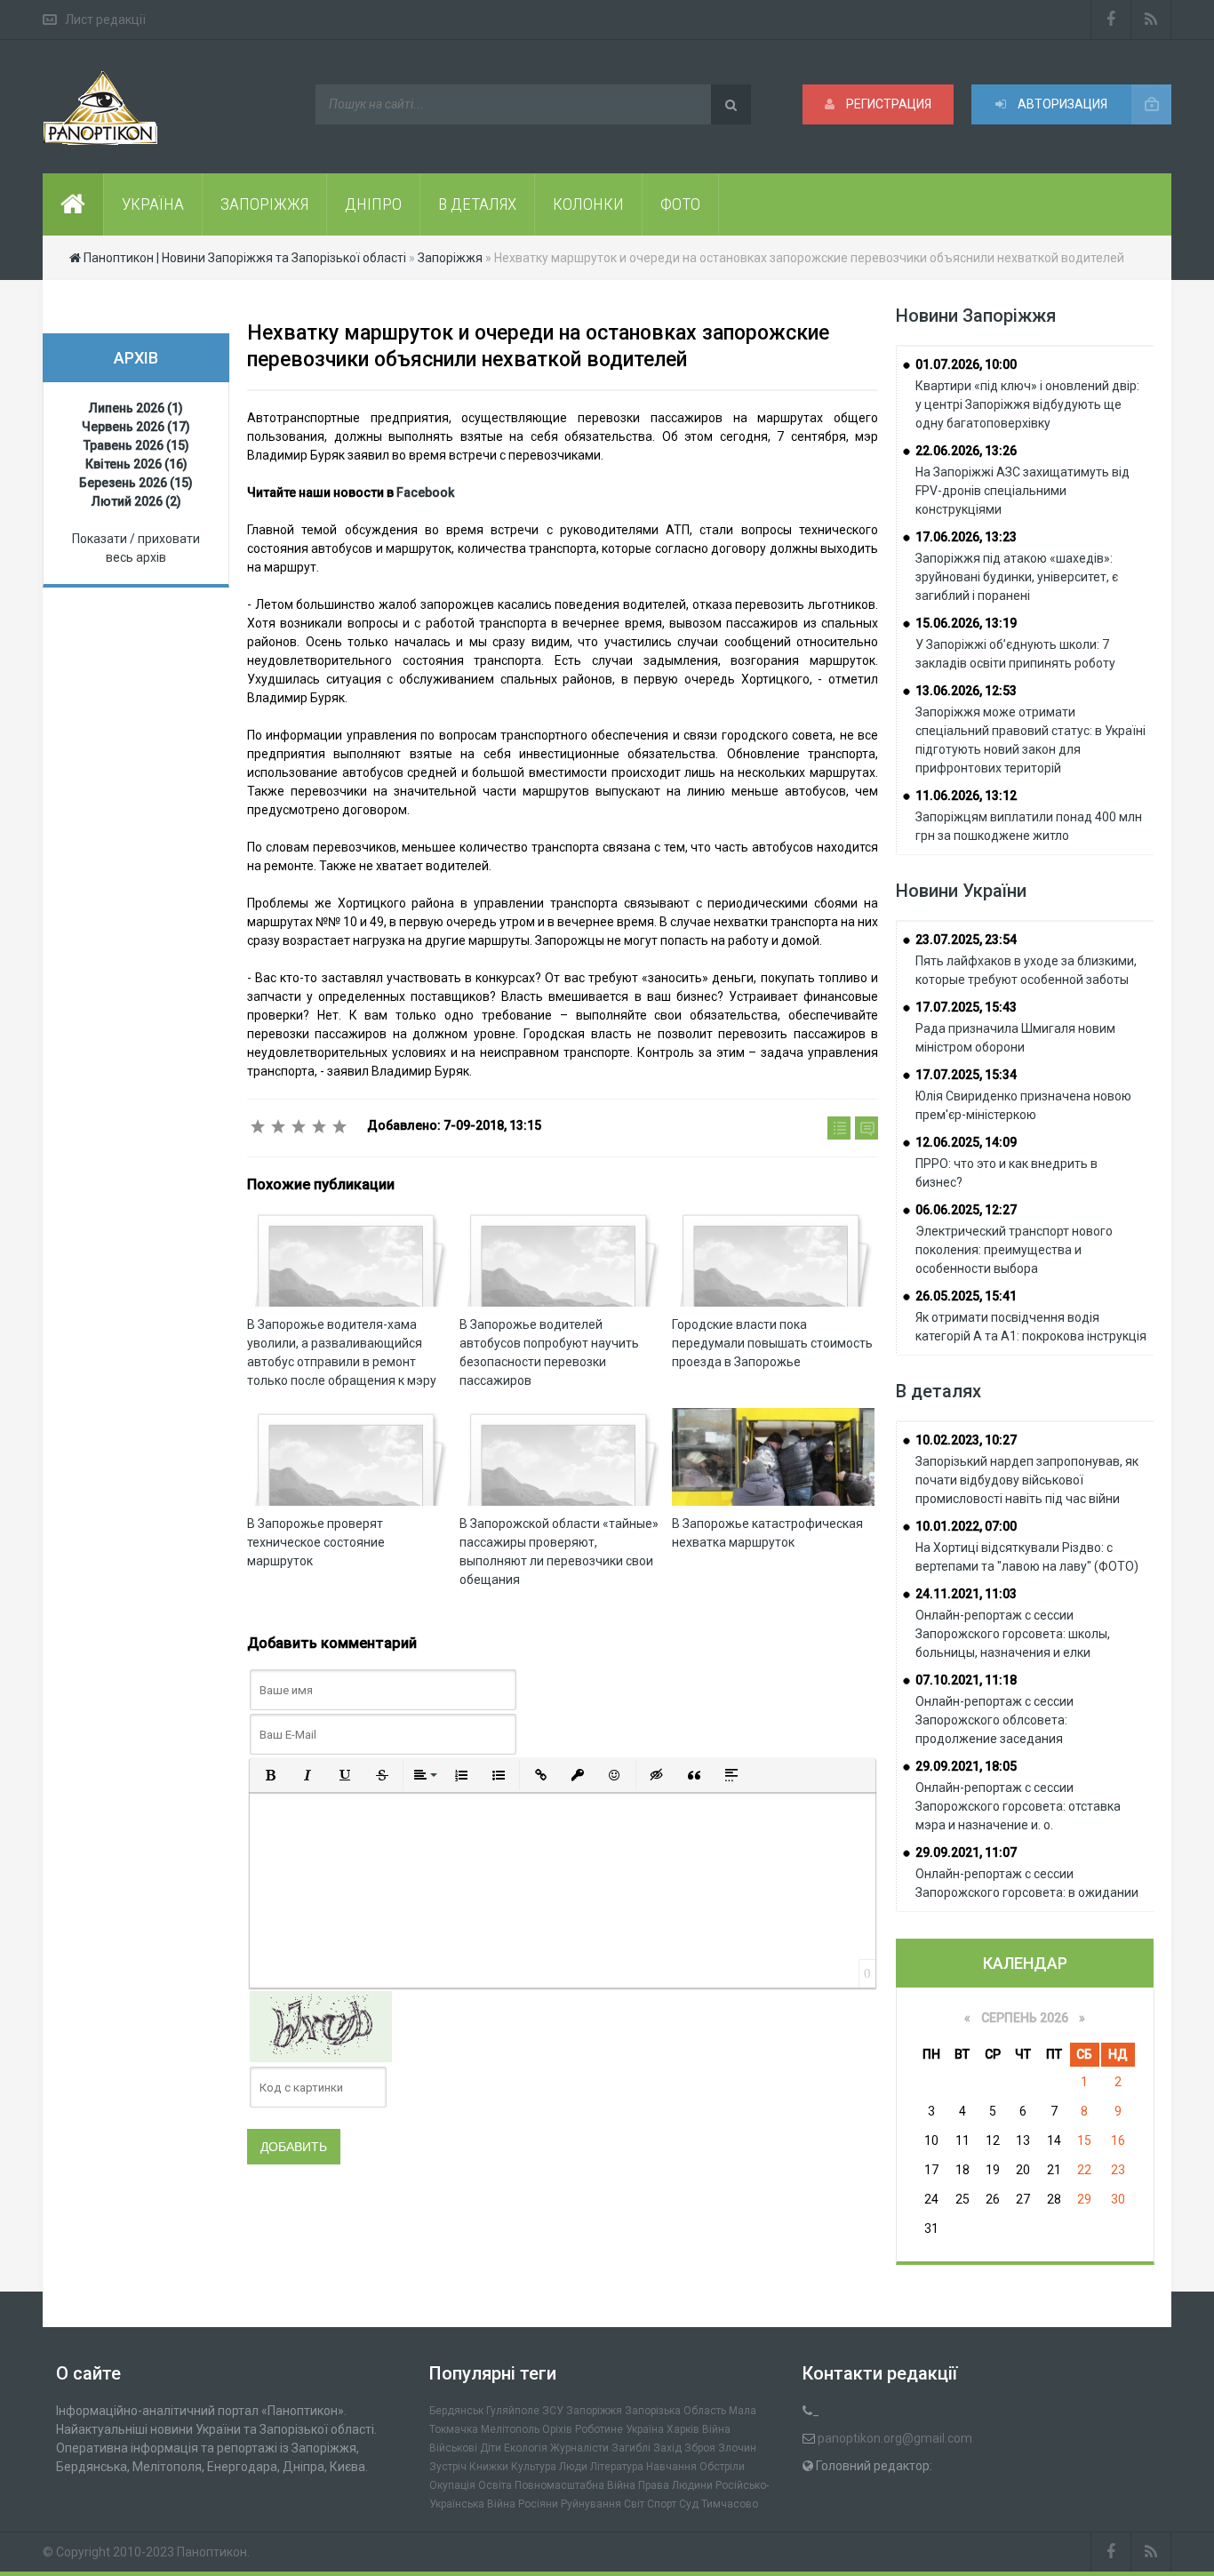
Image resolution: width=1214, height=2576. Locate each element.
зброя (700, 2448)
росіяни (538, 2504)
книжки (489, 2467)
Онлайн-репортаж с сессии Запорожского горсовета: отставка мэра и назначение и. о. (1018, 1806)
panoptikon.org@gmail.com (895, 2438)
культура (534, 2467)
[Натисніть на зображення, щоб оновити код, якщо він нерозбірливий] (321, 2026)
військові (453, 2448)
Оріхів (557, 2429)
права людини (675, 2485)
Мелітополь (510, 2429)
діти (491, 2448)
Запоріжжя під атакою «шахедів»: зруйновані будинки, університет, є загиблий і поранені (1017, 577)
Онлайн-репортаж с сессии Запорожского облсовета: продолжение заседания (994, 1720)
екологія (526, 2448)
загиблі (631, 2448)
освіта (495, 2485)
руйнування (591, 2504)
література (617, 2467)
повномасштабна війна (575, 2485)
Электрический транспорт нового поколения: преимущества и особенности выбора (1014, 1250)
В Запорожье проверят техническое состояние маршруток (316, 1542)
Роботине (599, 2429)
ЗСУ (553, 2411)
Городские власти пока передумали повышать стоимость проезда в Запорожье (772, 1343)
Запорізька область (675, 2411)
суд (689, 2504)
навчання (671, 2467)
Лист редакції (105, 20)
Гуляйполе (513, 2411)
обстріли (722, 2467)
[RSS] (1151, 20)
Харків (683, 2429)
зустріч (448, 2467)
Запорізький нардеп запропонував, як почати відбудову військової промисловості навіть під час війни (1027, 1480)
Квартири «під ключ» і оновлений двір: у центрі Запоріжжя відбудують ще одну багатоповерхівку (1027, 404)
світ (634, 2504)
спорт (662, 2504)
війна (716, 2429)
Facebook (425, 492)
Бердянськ (456, 2411)
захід (667, 2448)
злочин (737, 2448)
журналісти (579, 2448)
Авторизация (1061, 104)
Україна (645, 2429)
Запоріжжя (594, 2411)
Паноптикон (212, 2552)
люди (573, 2467)
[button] (270, 1775)
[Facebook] (1111, 20)
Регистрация (887, 104)
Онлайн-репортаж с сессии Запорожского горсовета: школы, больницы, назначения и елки (1013, 1634)
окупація (452, 2485)
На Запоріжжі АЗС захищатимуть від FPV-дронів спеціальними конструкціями (1022, 491)
